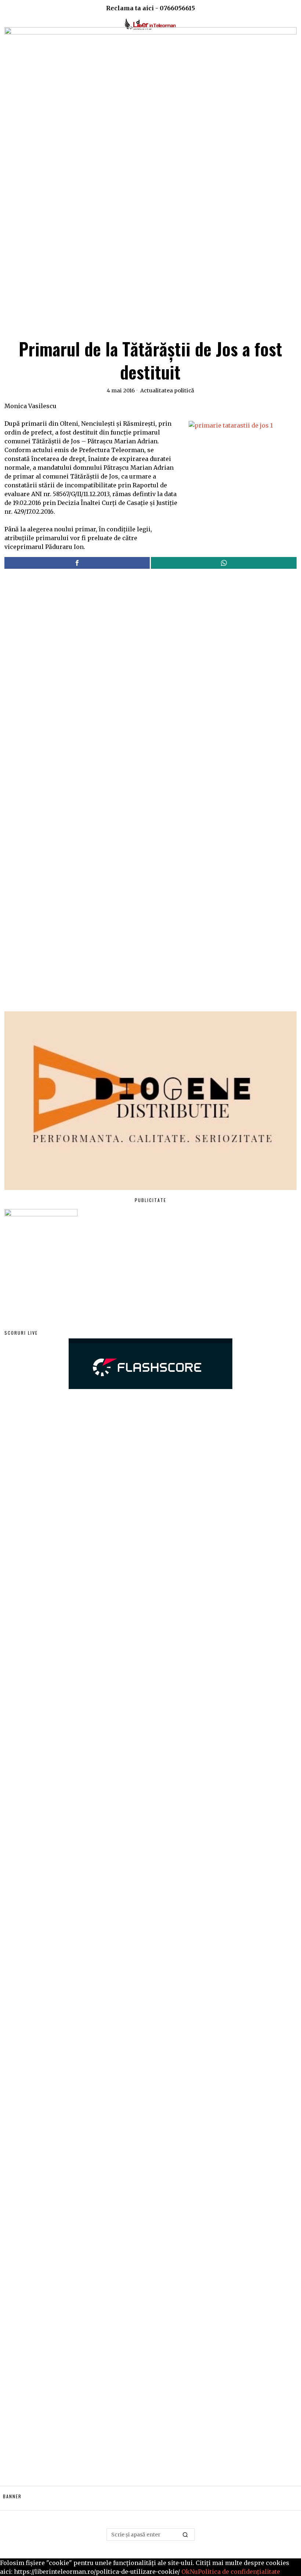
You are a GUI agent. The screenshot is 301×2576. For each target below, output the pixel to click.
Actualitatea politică (167, 391)
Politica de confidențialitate (239, 2572)
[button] (186, 2535)
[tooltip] (77, 563)
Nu (194, 2572)
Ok (186, 2572)
